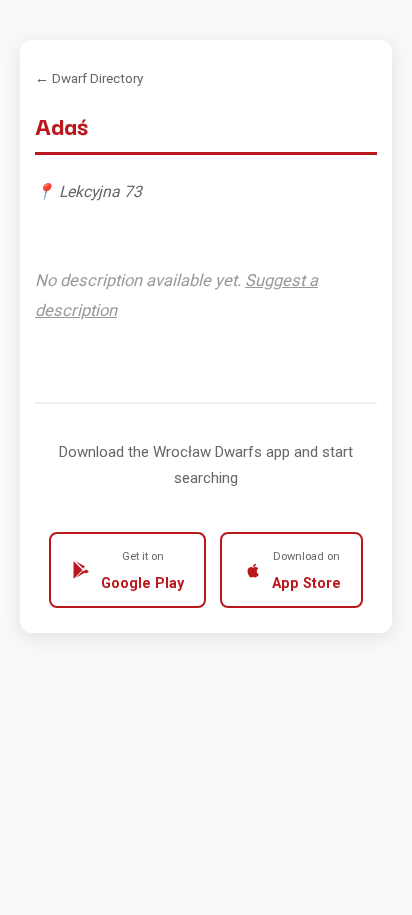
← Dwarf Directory (89, 78)
